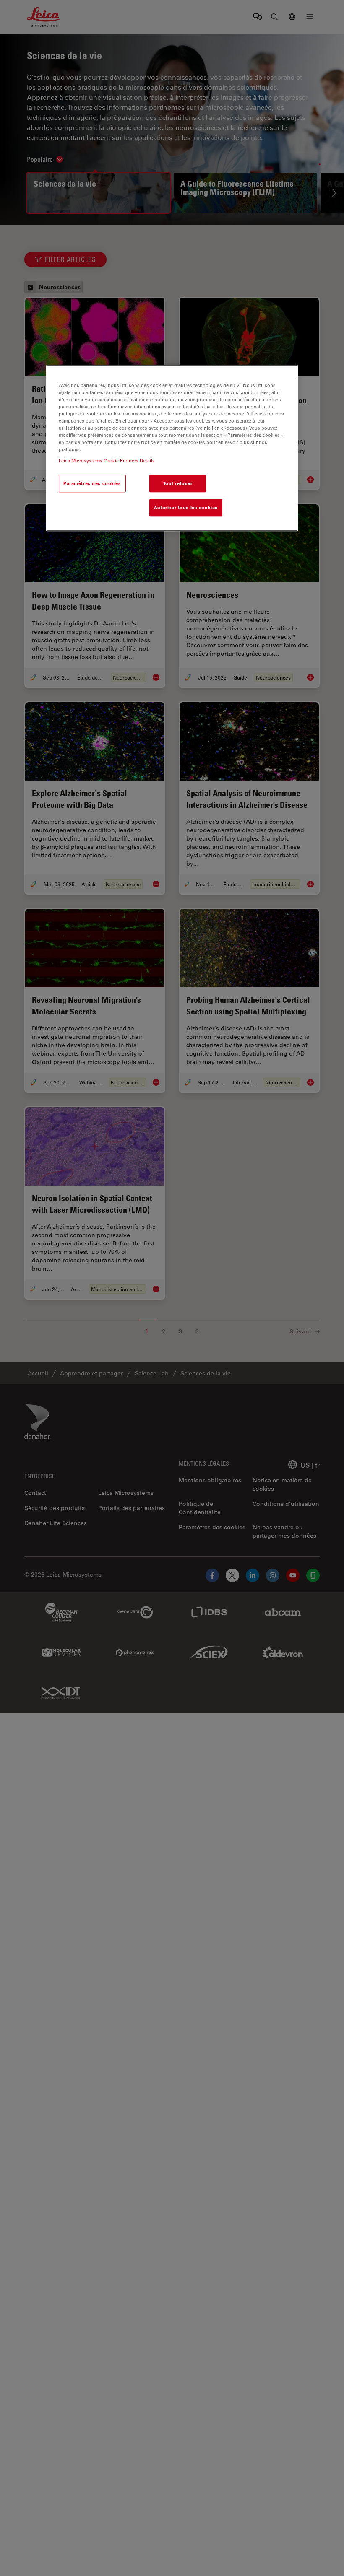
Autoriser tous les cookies (186, 508)
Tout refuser (178, 484)
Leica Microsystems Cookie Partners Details (107, 461)
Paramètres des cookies (92, 484)
